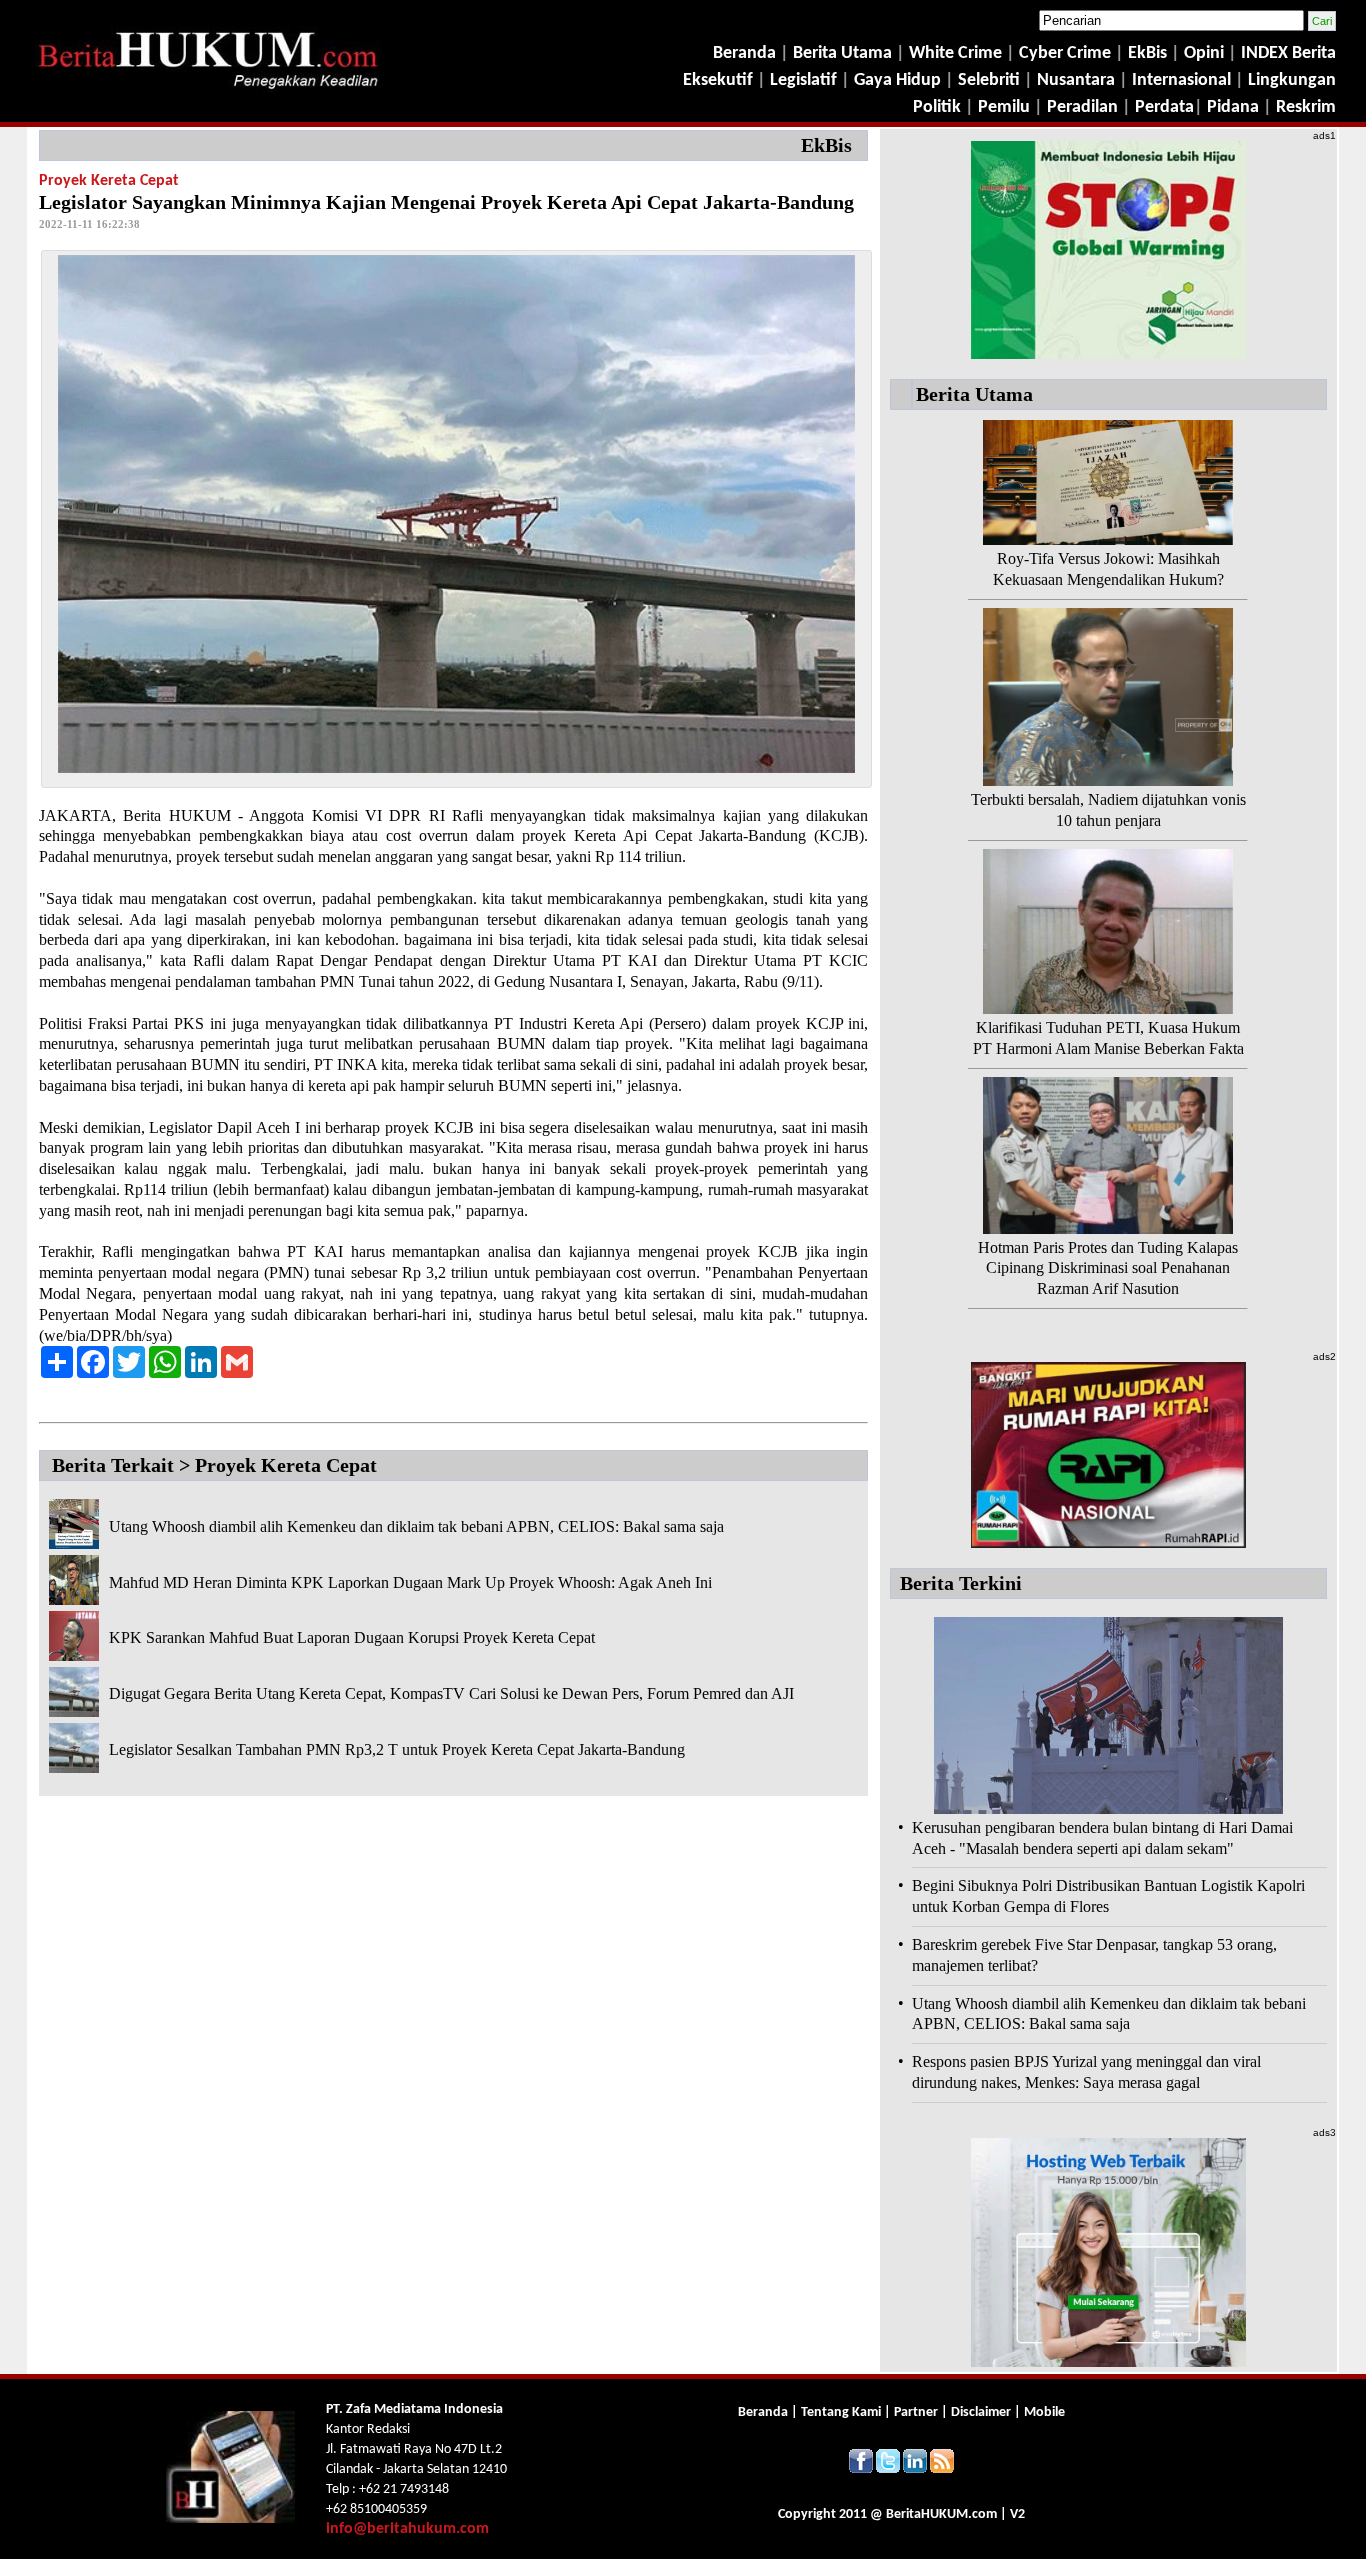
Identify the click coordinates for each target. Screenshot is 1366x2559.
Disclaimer (981, 2412)
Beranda (744, 53)
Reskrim (1306, 107)
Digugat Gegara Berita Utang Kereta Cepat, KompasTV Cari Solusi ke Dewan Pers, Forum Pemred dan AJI (451, 1693)
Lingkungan (1292, 80)
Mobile (1044, 2412)
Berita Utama (844, 53)
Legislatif (803, 80)
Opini (1202, 53)
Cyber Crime (1067, 53)
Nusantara (1076, 80)
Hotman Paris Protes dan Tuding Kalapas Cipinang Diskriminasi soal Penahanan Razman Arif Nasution (1108, 1268)
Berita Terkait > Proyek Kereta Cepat (214, 1465)
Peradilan (1080, 107)
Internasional (1181, 80)
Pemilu (1004, 107)
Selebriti (989, 80)
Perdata (1164, 107)
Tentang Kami (842, 2412)
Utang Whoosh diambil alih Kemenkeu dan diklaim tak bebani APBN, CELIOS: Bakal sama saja (416, 1526)
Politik (937, 107)
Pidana (1233, 107)
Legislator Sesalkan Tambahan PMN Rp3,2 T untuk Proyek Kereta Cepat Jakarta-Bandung (397, 1749)
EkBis (1149, 53)
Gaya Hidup (895, 80)
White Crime (957, 53)
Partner (916, 2412)
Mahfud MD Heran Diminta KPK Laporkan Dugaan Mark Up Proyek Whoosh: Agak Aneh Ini (410, 1582)
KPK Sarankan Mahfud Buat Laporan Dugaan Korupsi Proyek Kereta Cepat (352, 1637)
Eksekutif (720, 80)
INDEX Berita (1288, 53)
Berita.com (941, 2514)
